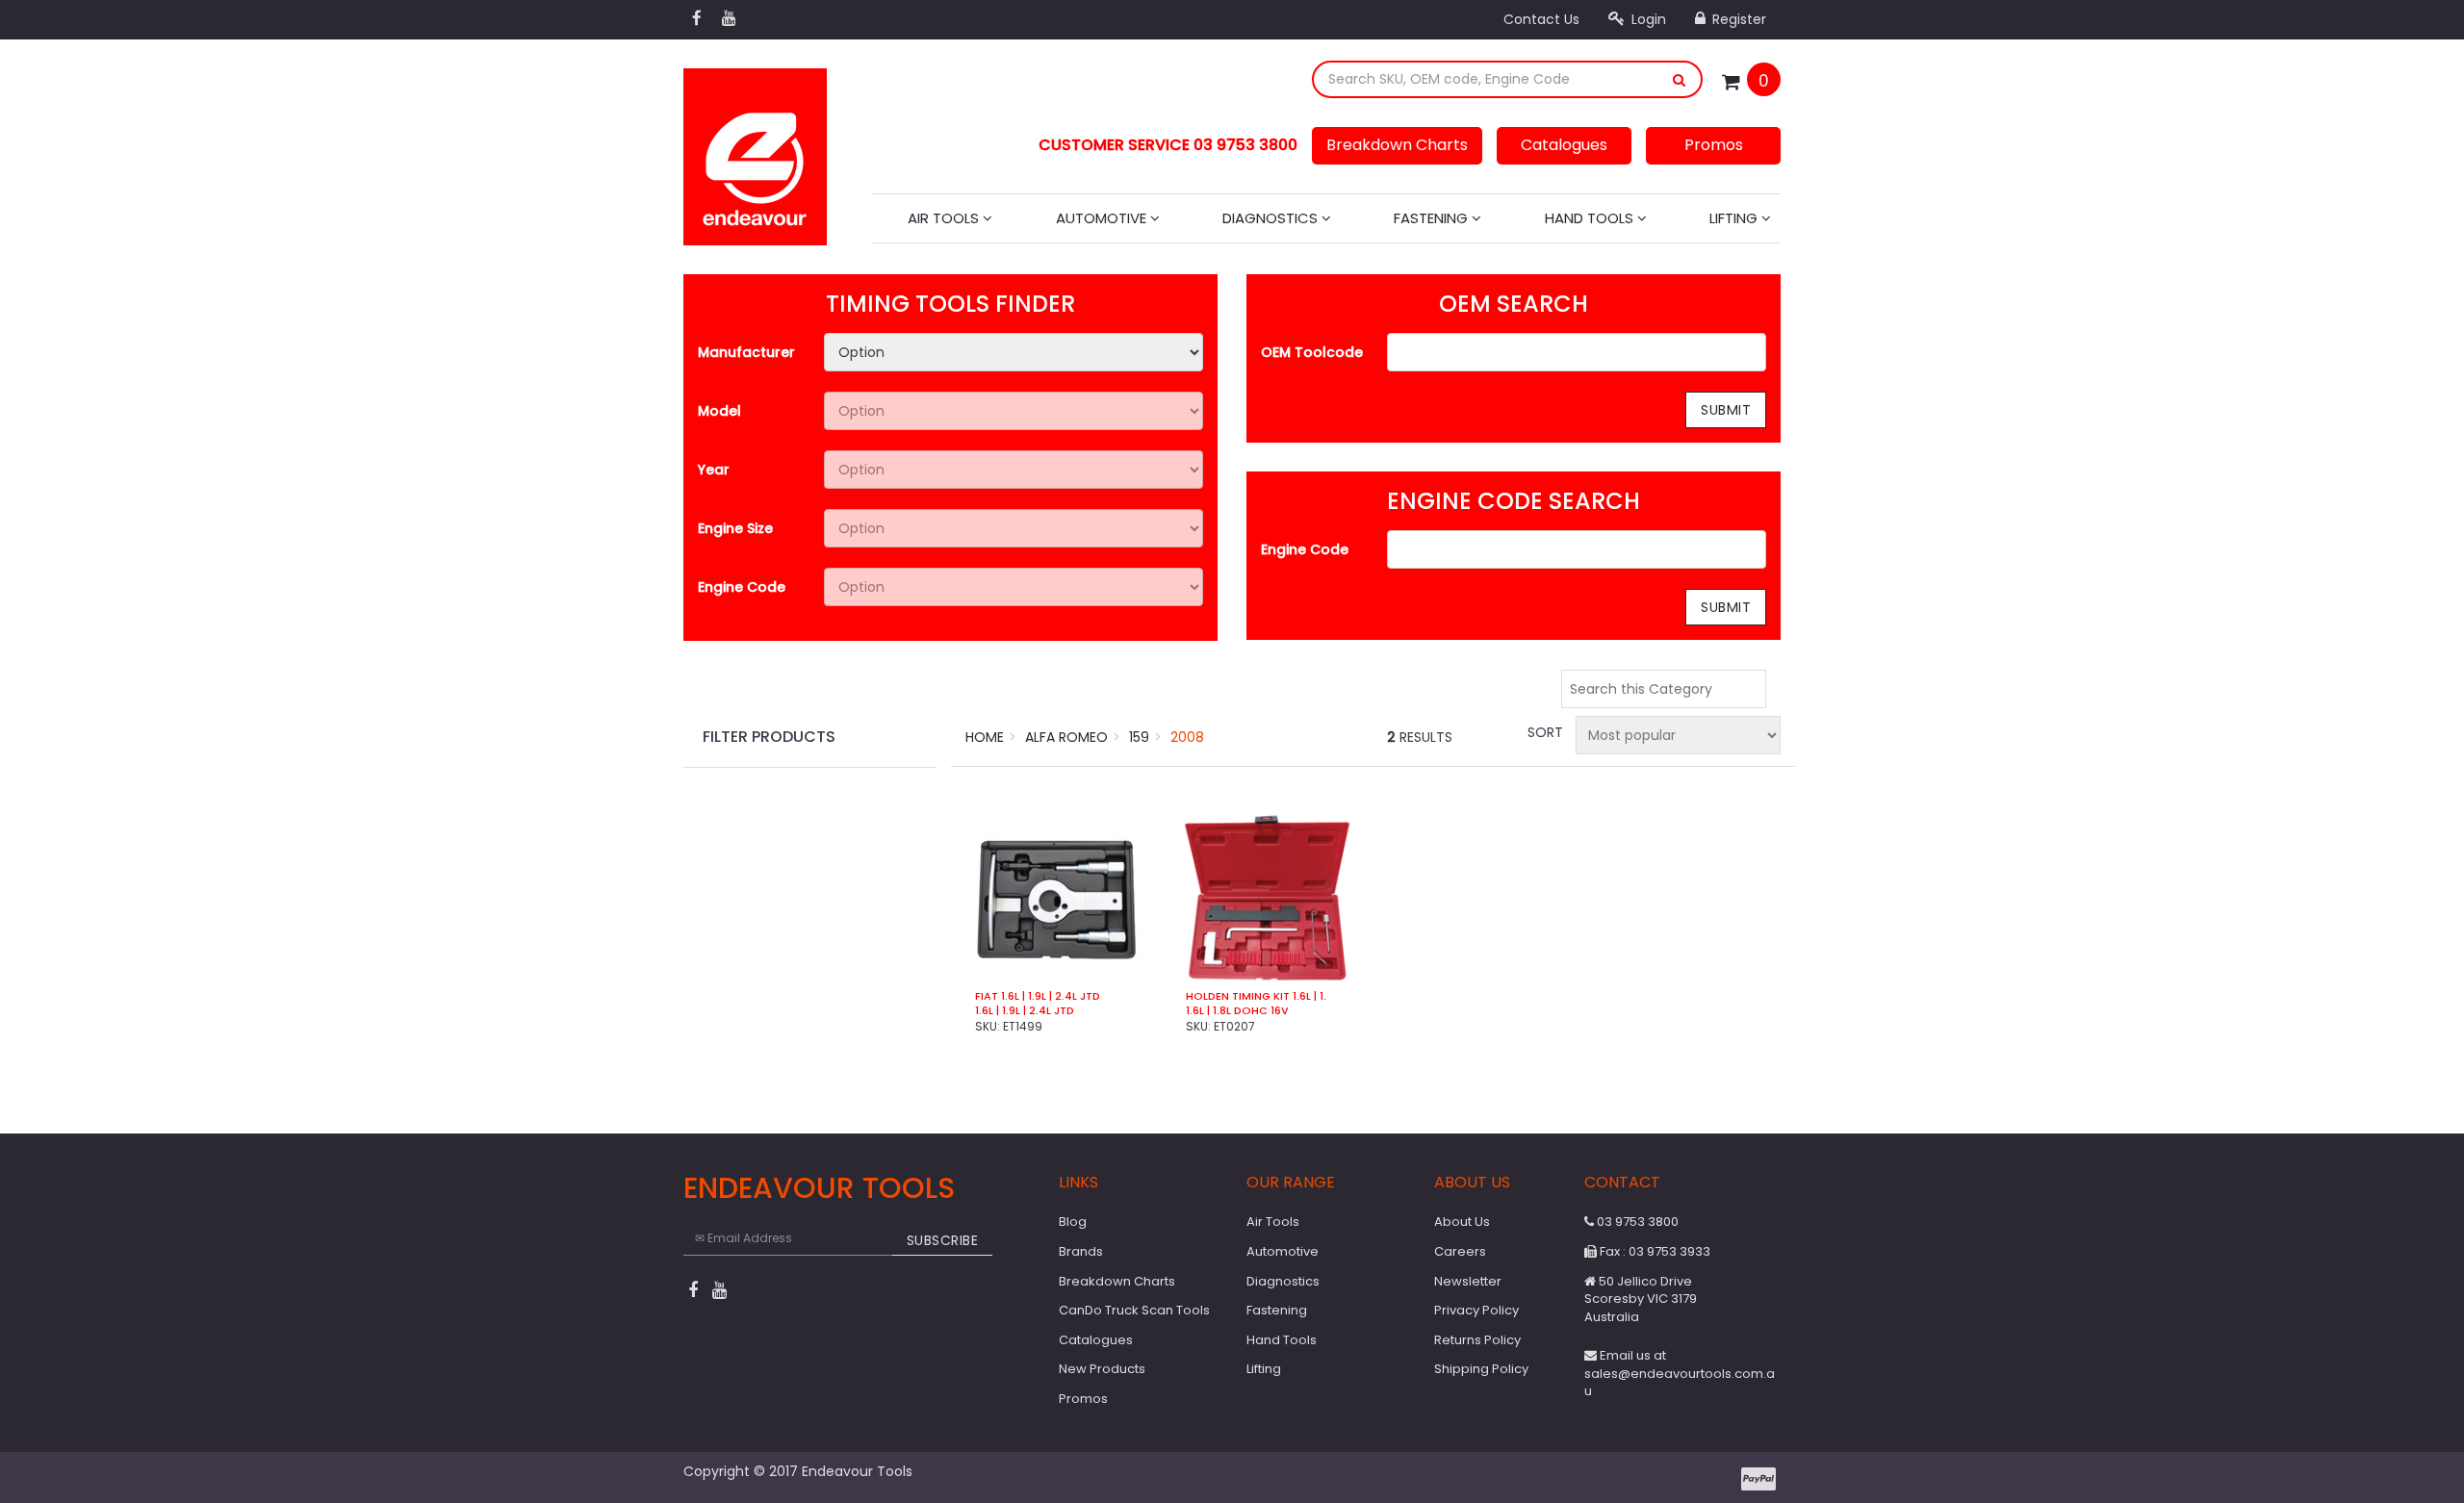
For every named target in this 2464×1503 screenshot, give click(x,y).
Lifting (1735, 218)
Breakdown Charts (1397, 145)
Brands (1081, 1251)
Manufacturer (746, 352)
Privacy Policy (1476, 1310)
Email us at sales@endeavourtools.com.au (1680, 1373)
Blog (1073, 1222)
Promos (1714, 145)
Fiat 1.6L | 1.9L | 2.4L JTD (1038, 996)
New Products (1102, 1369)
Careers (1460, 1251)
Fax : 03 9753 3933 (1654, 1251)
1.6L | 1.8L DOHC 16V (1237, 1011)
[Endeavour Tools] (755, 151)
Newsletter (1468, 1281)
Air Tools (945, 218)
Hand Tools (1591, 218)
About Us (1462, 1222)
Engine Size (735, 528)
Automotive (1103, 218)
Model (719, 411)
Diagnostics (1272, 218)
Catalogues (1564, 145)
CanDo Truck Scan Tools (1134, 1310)
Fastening (1433, 218)
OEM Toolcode (1312, 352)
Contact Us (1541, 19)
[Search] (1680, 79)
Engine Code (742, 587)
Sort (1544, 732)
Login (1647, 19)
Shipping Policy (1481, 1369)
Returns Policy (1477, 1340)
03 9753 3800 (1636, 1222)
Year (714, 470)
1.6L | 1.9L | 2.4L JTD (1025, 1011)
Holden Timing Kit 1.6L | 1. (1256, 996)
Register (1737, 19)
